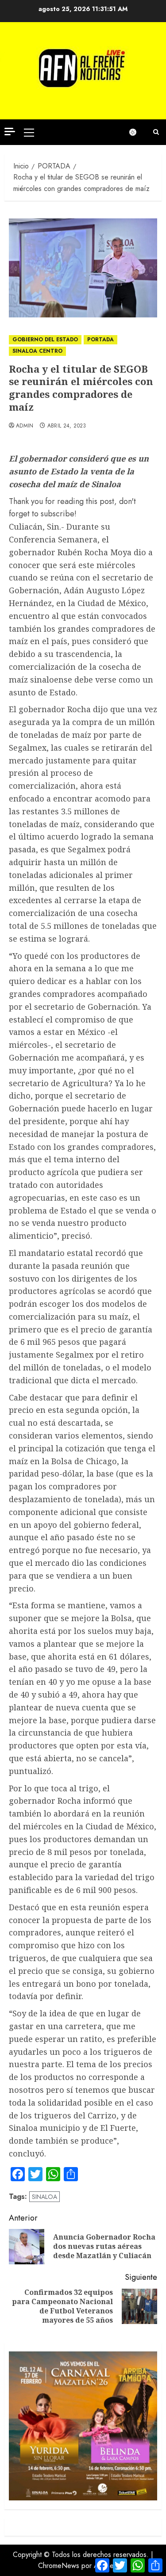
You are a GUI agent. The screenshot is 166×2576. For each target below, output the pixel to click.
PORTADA (100, 340)
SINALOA (44, 2197)
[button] (29, 132)
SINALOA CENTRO (37, 351)
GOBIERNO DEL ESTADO (45, 340)
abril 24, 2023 (67, 426)
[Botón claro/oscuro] (137, 132)
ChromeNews (59, 2566)
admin (25, 426)
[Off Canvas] (10, 132)
